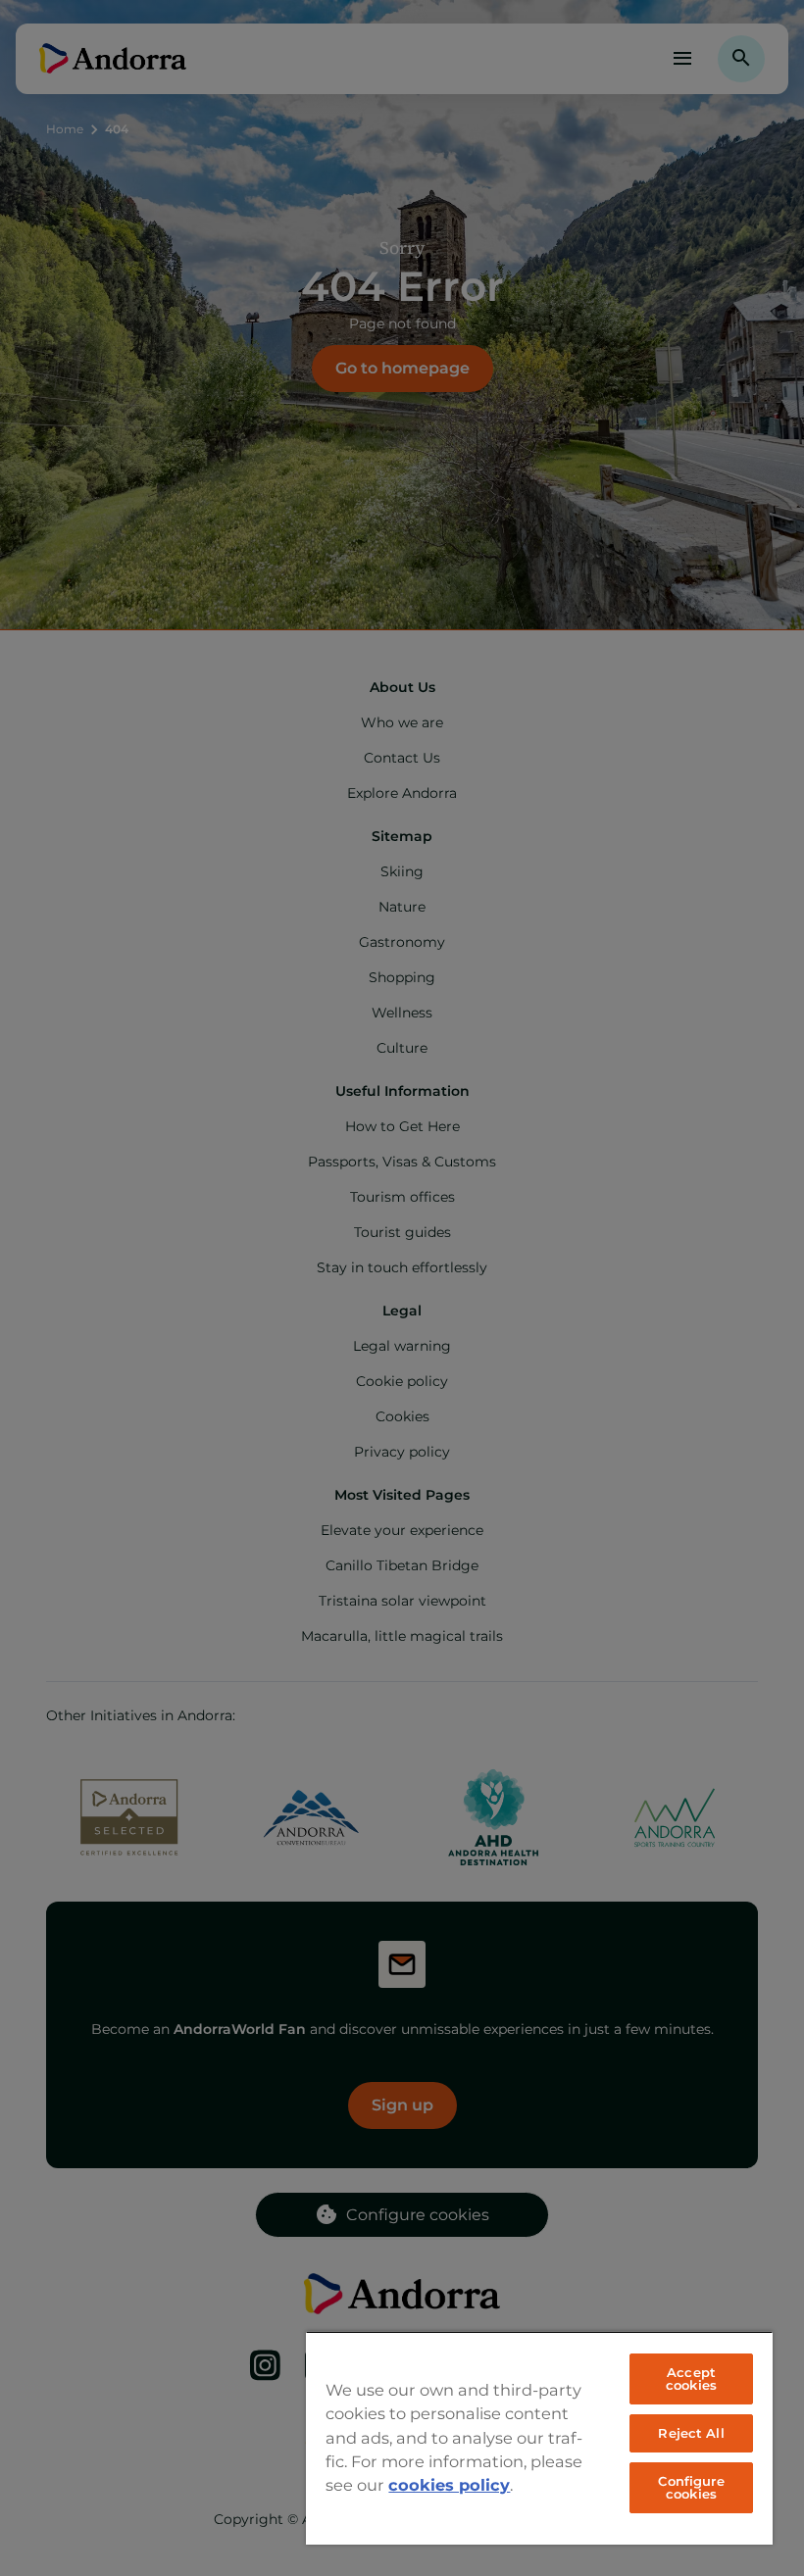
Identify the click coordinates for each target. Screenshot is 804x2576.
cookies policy (449, 2485)
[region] (539, 2438)
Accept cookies (691, 2378)
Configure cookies (691, 2487)
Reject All (691, 2433)
